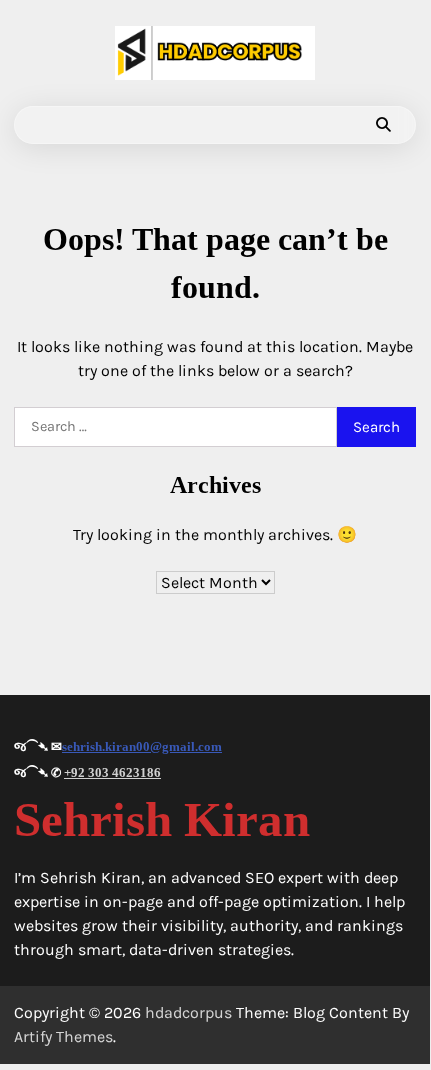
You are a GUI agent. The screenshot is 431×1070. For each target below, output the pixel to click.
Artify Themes (63, 1036)
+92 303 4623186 (112, 772)
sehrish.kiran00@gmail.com (142, 746)
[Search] (383, 125)
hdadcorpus (188, 1012)
